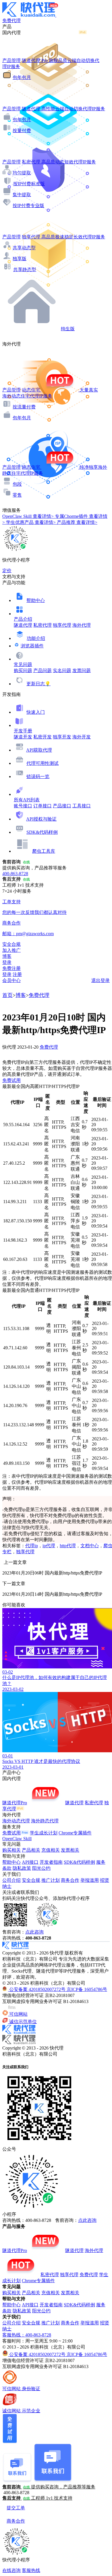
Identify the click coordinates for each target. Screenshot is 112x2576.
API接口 (30, 1862)
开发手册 (23, 731)
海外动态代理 (16, 1821)
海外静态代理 (45, 1821)
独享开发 (62, 737)
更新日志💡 (38, 684)
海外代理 (82, 625)
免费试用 (11, 1080)
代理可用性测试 (43, 763)
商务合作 (70, 1880)
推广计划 (51, 1880)
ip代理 (49, 1546)
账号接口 (23, 806)
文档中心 (90, 1546)
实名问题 (62, 670)
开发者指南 (51, 1862)
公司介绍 (11, 1880)
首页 (7, 995)
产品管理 (11, 60)
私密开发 (43, 737)
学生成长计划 (44, 1833)
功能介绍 (36, 638)
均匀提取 (22, 173)
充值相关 (51, 1850)
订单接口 (43, 806)
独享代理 (62, 625)
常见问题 (23, 664)
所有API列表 (27, 800)
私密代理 (43, 625)
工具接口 (82, 806)
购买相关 (11, 1850)
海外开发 (82, 737)
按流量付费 (24, 407)
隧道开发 (23, 737)
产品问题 (43, 670)
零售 (17, 495)
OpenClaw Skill (17, 1839)
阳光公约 (41, 1868)
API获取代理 (39, 750)
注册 (17, 974)
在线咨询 (11, 2570)
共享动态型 (24, 248)
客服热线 (31, 2570)
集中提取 (22, 195)
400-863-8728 (15, 874)
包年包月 (22, 77)
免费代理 (39, 995)
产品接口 (62, 806)
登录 (7, 962)
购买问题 (23, 670)
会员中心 (11, 980)
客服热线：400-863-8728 (27, 2335)
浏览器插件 (32, 646)
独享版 (20, 259)
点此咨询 (34, 1932)
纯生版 (68, 329)
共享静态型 (25, 270)
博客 (21, 995)
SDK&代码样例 (42, 832)
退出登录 (101, 980)
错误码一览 (38, 776)
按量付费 (22, 131)
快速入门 (36, 712)
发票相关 (70, 1850)
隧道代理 (23, 625)
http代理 (68, 1546)
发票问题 (82, 670)
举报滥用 (90, 1880)
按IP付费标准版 (29, 184)
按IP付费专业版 (28, 205)
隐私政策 (22, 1868)
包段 (17, 484)
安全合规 (31, 1880)
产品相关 (31, 1850)
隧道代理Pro (15, 1803)
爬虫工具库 (44, 851)
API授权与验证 (41, 819)
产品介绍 (23, 619)
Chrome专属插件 (75, 1833)
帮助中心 (36, 600)
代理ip (32, 1546)
